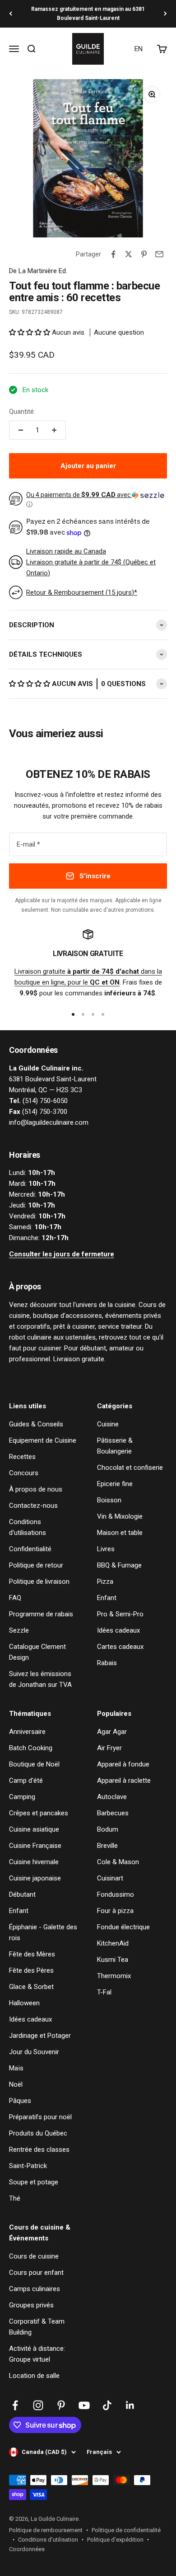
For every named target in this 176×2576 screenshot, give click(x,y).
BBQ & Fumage (119, 1565)
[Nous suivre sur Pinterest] (61, 2405)
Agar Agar (112, 1732)
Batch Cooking (31, 1748)
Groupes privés (31, 2305)
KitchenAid (113, 1943)
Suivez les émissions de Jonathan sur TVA (40, 1679)
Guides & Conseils (36, 1424)
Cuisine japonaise (35, 1878)
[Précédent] (11, 14)
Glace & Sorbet (31, 1987)
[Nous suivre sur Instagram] (38, 2405)
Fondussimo (116, 1894)
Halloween (24, 2003)
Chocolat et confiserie (130, 1468)
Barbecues (113, 1813)
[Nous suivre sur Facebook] (15, 2405)
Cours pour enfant (36, 2273)
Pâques (20, 2101)
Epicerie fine (115, 1484)
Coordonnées (27, 2549)
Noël (16, 2084)
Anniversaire (27, 1732)
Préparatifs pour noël (40, 2117)
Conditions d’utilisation (48, 2540)
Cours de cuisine (34, 2256)
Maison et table (120, 1533)
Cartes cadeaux (120, 1647)
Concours (24, 1473)
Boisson (109, 1500)
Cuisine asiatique (34, 1829)
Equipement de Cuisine (43, 1440)
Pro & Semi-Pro (120, 1614)
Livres (106, 1549)
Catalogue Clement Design (37, 1652)
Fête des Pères (31, 1970)
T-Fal (104, 1992)
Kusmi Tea (113, 1960)
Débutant (22, 1894)
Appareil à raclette (124, 1780)
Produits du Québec (38, 2133)
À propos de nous (36, 1489)
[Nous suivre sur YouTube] (84, 2405)
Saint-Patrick (28, 2166)
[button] (30, 332)
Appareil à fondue (123, 1764)
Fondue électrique (123, 1927)
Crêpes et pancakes (39, 1813)
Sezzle (19, 1630)
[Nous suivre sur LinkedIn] (130, 2405)
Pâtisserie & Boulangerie (115, 1446)
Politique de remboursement (46, 2530)
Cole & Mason (118, 1862)
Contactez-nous (33, 1506)
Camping (22, 1797)
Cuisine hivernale (34, 1862)
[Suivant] (165, 14)
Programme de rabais (41, 1614)
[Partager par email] (159, 254)
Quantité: (22, 412)
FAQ (15, 1598)
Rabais (107, 1663)
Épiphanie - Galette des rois (43, 1932)
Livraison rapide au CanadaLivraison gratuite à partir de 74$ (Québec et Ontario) (91, 562)
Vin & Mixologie (120, 1516)
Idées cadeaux (118, 1630)
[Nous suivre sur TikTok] (107, 2405)
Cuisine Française (35, 1846)
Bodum (108, 1829)
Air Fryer (109, 1748)
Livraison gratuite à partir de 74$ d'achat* (88, 14)
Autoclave (112, 1797)
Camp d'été (26, 1780)
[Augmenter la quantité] (54, 430)
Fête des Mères (32, 1954)
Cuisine (108, 1424)
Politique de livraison (39, 1582)
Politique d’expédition (115, 2540)
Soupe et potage (34, 2182)
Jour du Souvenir (34, 2052)
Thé (15, 2198)
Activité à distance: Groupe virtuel (37, 2354)
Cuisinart (110, 1878)
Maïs (16, 2068)
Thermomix (114, 1976)
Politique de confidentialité (126, 2530)
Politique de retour (36, 1565)
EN (139, 49)
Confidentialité (30, 1549)
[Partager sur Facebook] (113, 254)
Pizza (105, 1582)
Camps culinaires (35, 2289)
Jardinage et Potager (40, 2036)
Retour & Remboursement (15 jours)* (82, 592)
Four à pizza (115, 1911)
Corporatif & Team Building (37, 2327)
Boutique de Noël (34, 1764)
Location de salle (34, 2376)
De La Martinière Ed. (38, 271)
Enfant (107, 1598)
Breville (107, 1846)
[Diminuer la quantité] (21, 430)
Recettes (22, 1457)
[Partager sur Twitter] (129, 254)
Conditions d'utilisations (28, 1527)
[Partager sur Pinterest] (144, 254)
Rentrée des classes (39, 2150)
